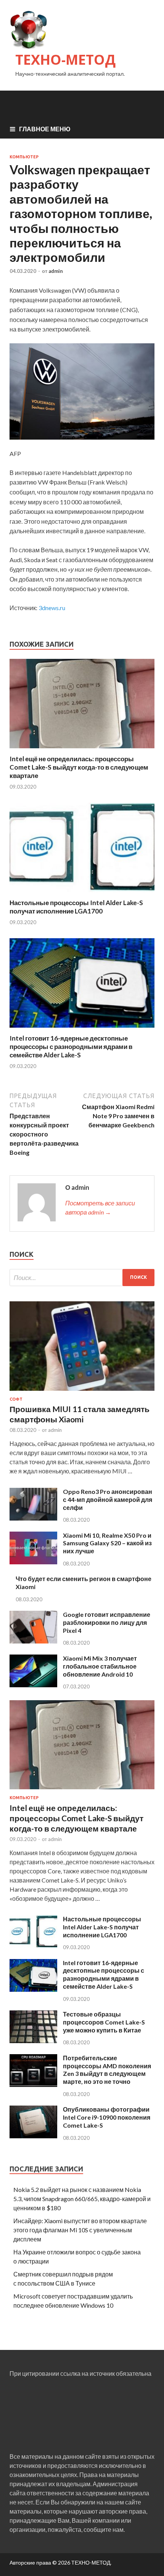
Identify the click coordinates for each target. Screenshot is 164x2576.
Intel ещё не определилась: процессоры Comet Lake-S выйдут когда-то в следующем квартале (79, 767)
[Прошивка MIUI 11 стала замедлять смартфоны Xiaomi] (82, 1392)
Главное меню (45, 129)
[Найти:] (82, 1278)
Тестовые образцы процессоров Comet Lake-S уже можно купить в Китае (104, 2022)
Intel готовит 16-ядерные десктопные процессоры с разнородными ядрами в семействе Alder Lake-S (71, 1046)
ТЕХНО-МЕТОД (65, 60)
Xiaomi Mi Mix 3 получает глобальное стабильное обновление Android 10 (100, 1666)
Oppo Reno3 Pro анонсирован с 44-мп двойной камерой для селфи (108, 1499)
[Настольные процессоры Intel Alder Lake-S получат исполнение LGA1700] (82, 894)
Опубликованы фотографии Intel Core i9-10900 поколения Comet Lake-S (107, 2117)
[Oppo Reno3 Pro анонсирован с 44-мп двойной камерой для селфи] (33, 1518)
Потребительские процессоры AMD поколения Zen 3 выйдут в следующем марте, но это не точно (107, 2070)
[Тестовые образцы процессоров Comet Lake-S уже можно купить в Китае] (33, 2041)
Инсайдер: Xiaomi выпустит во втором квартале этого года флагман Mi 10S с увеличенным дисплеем (80, 2230)
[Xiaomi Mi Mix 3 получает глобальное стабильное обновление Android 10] (33, 1685)
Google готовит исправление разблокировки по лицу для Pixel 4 (107, 1622)
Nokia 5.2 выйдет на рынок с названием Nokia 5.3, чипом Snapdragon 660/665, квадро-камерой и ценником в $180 (82, 2199)
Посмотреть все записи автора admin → (100, 1207)
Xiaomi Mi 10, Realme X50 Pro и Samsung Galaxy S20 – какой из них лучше (107, 1543)
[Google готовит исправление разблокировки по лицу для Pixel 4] (33, 1641)
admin (56, 271)
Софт (16, 1399)
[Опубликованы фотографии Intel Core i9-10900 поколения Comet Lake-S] (33, 2136)
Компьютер (24, 157)
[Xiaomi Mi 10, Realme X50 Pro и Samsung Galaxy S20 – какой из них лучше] (33, 1562)
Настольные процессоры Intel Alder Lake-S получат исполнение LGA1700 (76, 907)
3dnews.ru (52, 608)
